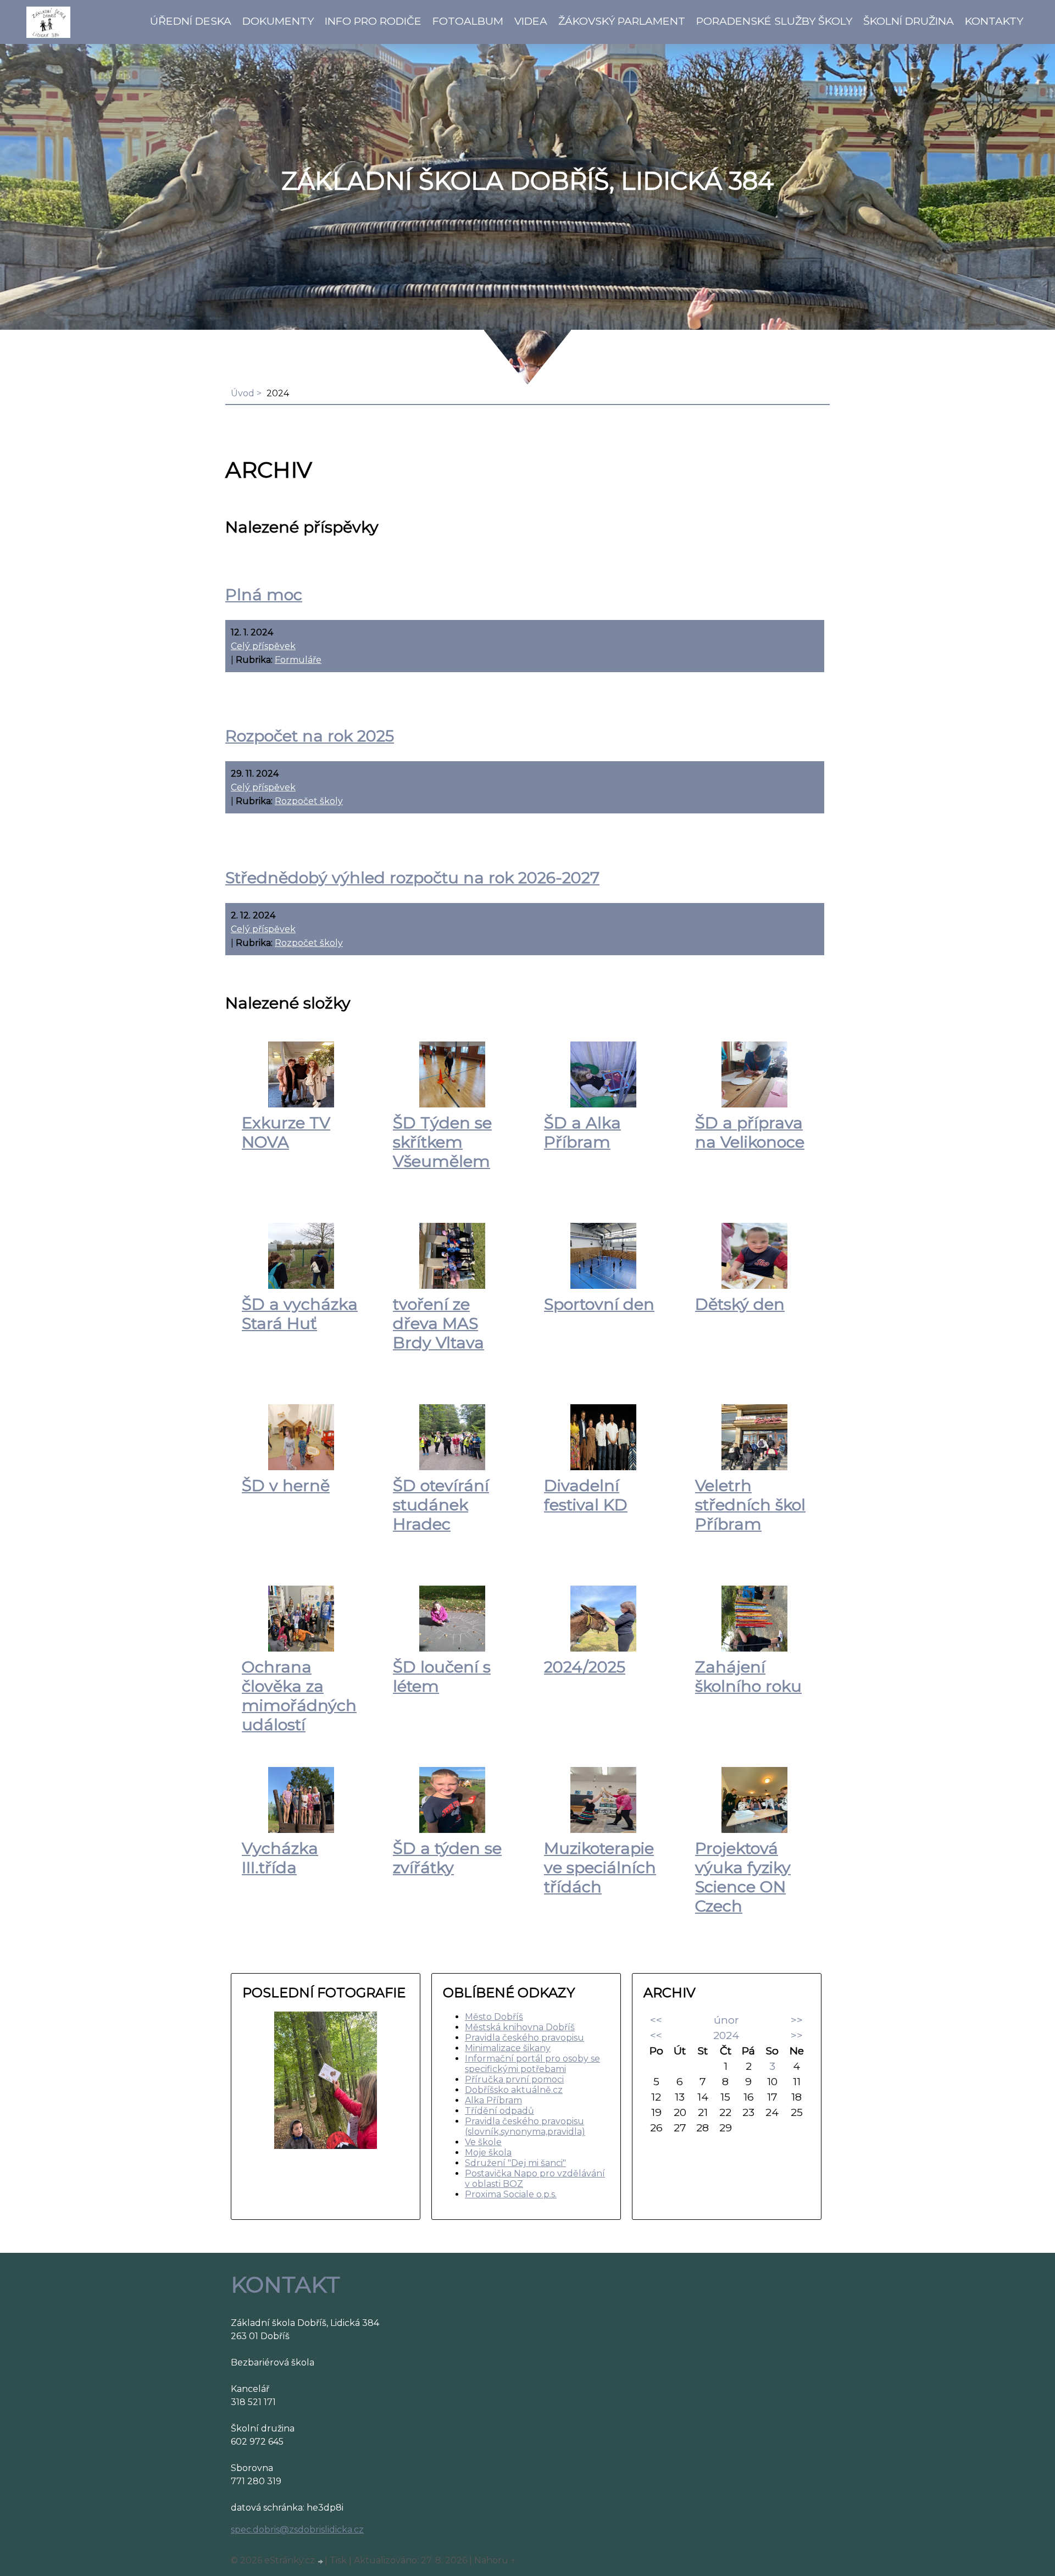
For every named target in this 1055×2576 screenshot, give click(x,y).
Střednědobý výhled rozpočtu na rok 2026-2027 (412, 877)
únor (726, 2020)
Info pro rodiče (373, 21)
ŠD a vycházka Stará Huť (300, 1314)
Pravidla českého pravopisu (524, 2038)
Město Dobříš (494, 2017)
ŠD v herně (286, 1485)
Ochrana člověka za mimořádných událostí (299, 1696)
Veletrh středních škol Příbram (750, 1505)
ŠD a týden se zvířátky (447, 1858)
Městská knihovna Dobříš (520, 2027)
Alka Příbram (493, 2100)
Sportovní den (599, 1304)
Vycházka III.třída (280, 1858)
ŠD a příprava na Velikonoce (750, 1132)
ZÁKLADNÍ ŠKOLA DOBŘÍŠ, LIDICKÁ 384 (527, 181)
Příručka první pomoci (514, 2079)
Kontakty (994, 21)
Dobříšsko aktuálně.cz (514, 2090)
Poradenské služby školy (774, 21)
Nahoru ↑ (495, 2560)
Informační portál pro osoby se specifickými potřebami (532, 2064)
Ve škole (483, 2142)
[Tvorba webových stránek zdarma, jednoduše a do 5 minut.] (321, 2562)
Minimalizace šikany (508, 2048)
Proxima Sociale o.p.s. (511, 2194)
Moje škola (488, 2153)
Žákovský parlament (622, 21)
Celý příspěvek (263, 646)
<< (656, 2020)
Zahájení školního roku (748, 1676)
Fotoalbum (468, 21)
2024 (726, 2035)
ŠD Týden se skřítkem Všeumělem (442, 1142)
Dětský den (740, 1304)
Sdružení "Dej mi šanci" (515, 2163)
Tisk (338, 2560)
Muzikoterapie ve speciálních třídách (600, 1867)
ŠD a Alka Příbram (582, 1132)
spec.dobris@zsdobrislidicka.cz (297, 2530)
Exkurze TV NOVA (286, 1132)
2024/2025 (585, 1667)
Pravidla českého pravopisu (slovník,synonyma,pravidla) (525, 2126)
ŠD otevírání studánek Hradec (441, 1505)
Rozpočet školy (309, 801)
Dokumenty (278, 21)
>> (797, 2020)
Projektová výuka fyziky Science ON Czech (743, 1877)
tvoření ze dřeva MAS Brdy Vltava (438, 1323)
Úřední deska (191, 21)
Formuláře (298, 660)
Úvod (243, 393)
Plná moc (264, 594)
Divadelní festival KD (586, 1495)
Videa (531, 21)
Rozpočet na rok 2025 (310, 736)
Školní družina (909, 21)
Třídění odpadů (499, 2111)
